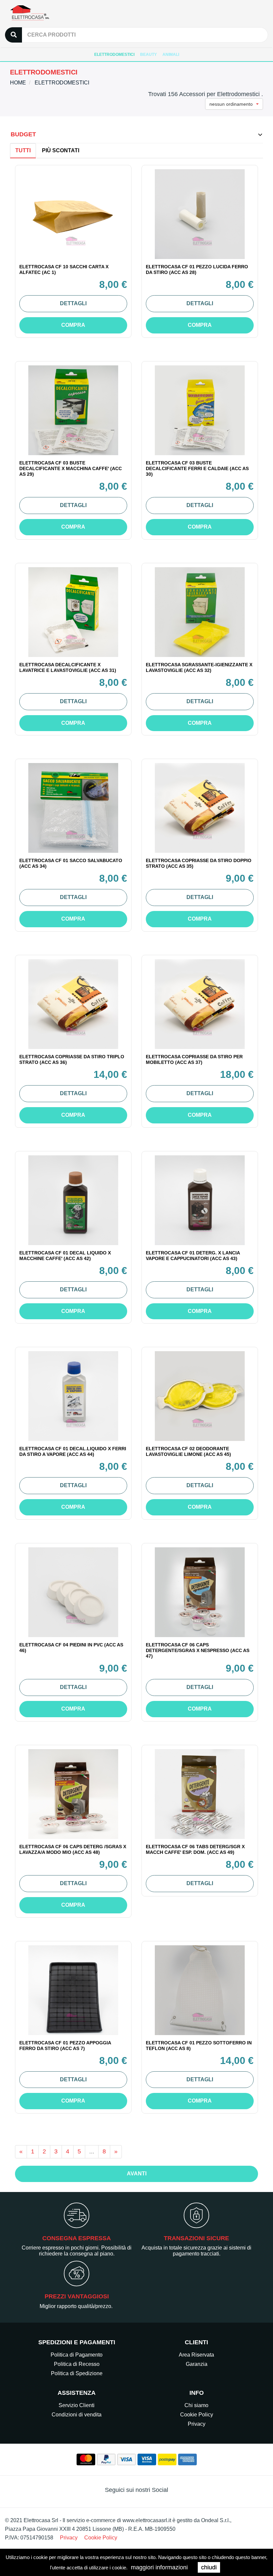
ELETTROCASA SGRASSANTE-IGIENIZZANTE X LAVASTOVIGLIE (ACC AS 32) (199, 667)
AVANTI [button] (137, 2174)
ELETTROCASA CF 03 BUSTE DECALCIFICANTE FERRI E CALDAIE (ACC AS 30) (197, 468)
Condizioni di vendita (77, 2415)
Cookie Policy (197, 2415)
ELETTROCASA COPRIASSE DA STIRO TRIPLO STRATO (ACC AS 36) (72, 1059)
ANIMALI (171, 55)
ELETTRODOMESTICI (114, 55)
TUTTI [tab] (23, 150)
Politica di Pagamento (77, 2355)
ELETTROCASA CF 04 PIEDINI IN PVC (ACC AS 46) (71, 1648)
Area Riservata (196, 2355)
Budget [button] (23, 134)
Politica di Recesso (77, 2364)
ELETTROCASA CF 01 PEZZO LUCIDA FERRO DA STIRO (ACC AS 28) (197, 269)
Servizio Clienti (77, 2405)
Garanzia (197, 2364)
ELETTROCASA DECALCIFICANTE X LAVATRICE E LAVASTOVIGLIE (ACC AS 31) (68, 667)
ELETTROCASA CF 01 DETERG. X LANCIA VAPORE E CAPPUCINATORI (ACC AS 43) (193, 1256)
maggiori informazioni (159, 2567)
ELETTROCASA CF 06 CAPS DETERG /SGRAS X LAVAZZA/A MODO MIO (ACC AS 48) (73, 1849)
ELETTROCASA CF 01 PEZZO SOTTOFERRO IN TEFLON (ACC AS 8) (199, 2046)
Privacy (197, 2424)
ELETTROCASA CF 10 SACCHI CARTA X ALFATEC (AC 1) (64, 269)
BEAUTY (148, 55)
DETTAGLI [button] (73, 303)
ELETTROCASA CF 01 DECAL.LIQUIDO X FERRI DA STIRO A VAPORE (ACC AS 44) (73, 1451)
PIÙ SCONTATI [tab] (61, 150)
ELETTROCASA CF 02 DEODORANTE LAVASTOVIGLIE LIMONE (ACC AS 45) (188, 1451)
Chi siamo (196, 2405)
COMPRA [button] (73, 325)
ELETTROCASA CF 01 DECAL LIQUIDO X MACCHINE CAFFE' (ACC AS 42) (65, 1256)
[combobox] (234, 104)
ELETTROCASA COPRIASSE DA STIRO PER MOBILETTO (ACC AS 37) (194, 1059)
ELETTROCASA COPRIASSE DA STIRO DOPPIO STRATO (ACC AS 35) (199, 863)
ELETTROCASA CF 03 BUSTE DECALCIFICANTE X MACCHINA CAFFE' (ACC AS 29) (71, 468)
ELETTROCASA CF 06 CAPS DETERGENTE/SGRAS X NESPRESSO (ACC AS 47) (198, 1650)
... (92, 2151)
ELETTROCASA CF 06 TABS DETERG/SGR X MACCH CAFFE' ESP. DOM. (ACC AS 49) (195, 1849)
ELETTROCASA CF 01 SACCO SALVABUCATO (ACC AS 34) (71, 863)
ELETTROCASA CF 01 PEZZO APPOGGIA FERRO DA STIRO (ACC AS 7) (65, 2046)
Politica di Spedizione (77, 2373)
